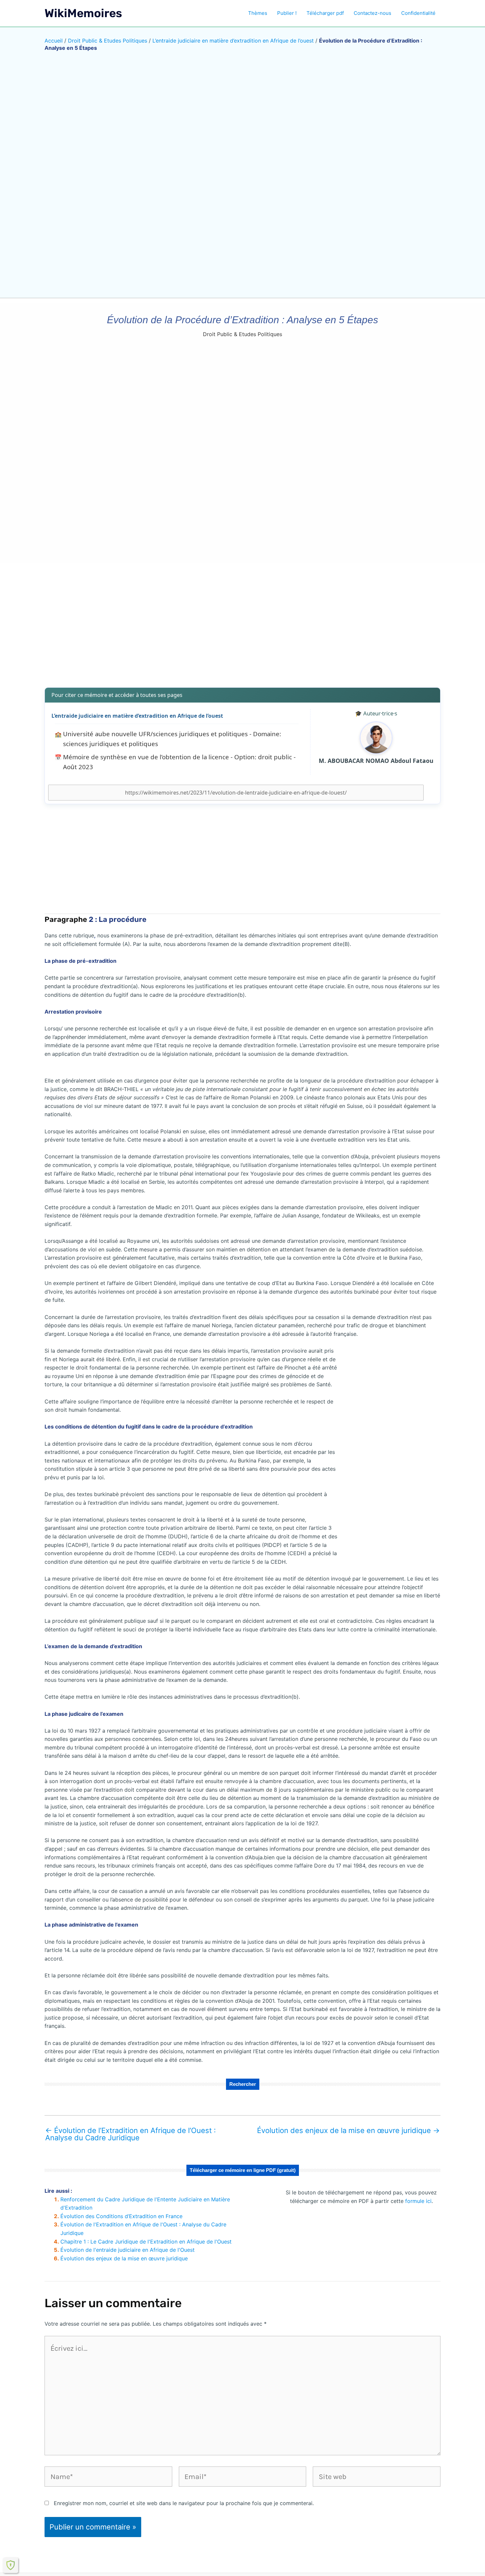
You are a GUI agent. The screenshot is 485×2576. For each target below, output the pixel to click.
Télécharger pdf (325, 13)
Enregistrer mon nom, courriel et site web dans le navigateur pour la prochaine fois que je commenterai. (184, 2503)
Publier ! (287, 13)
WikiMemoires (83, 13)
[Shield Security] (11, 2565)
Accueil (54, 41)
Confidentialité (418, 13)
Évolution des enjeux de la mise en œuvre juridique (348, 2130)
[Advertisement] (242, 630)
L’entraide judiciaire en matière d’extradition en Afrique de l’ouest (233, 41)
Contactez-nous (372, 13)
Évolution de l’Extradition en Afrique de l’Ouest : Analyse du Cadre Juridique (130, 2134)
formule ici (418, 2201)
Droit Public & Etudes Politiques (108, 41)
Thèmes (258, 13)
